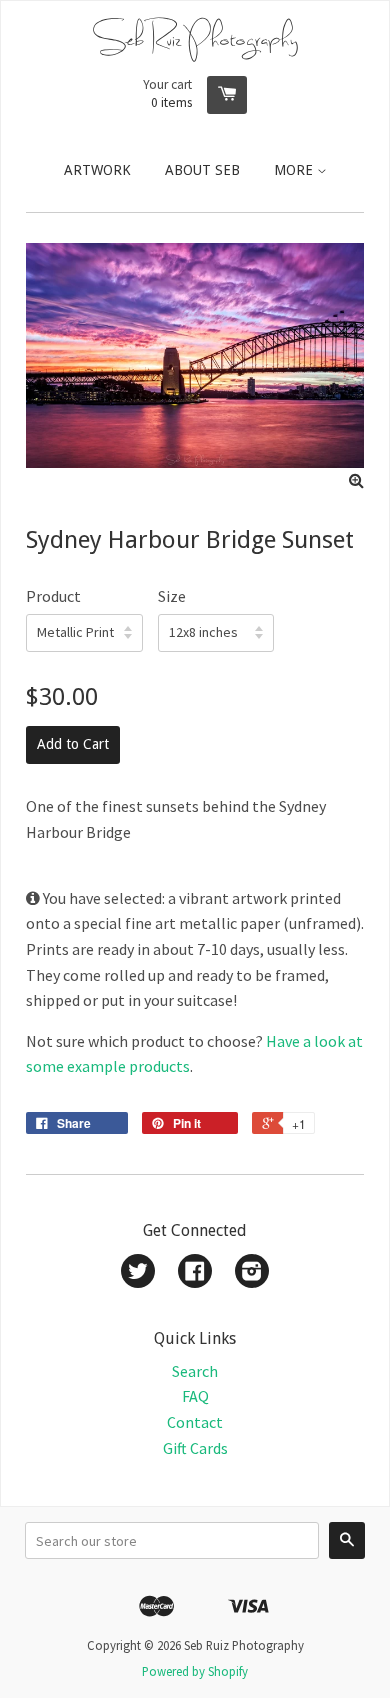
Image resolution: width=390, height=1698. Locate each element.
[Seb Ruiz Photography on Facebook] (195, 1273)
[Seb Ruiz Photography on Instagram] (252, 1273)
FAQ (195, 1396)
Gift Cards (195, 1448)
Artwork (97, 170)
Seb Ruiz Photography (195, 38)
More (295, 170)
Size (172, 596)
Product (53, 596)
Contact (195, 1422)
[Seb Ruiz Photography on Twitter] (138, 1273)
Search (195, 1371)
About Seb (202, 170)
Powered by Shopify (195, 1671)
